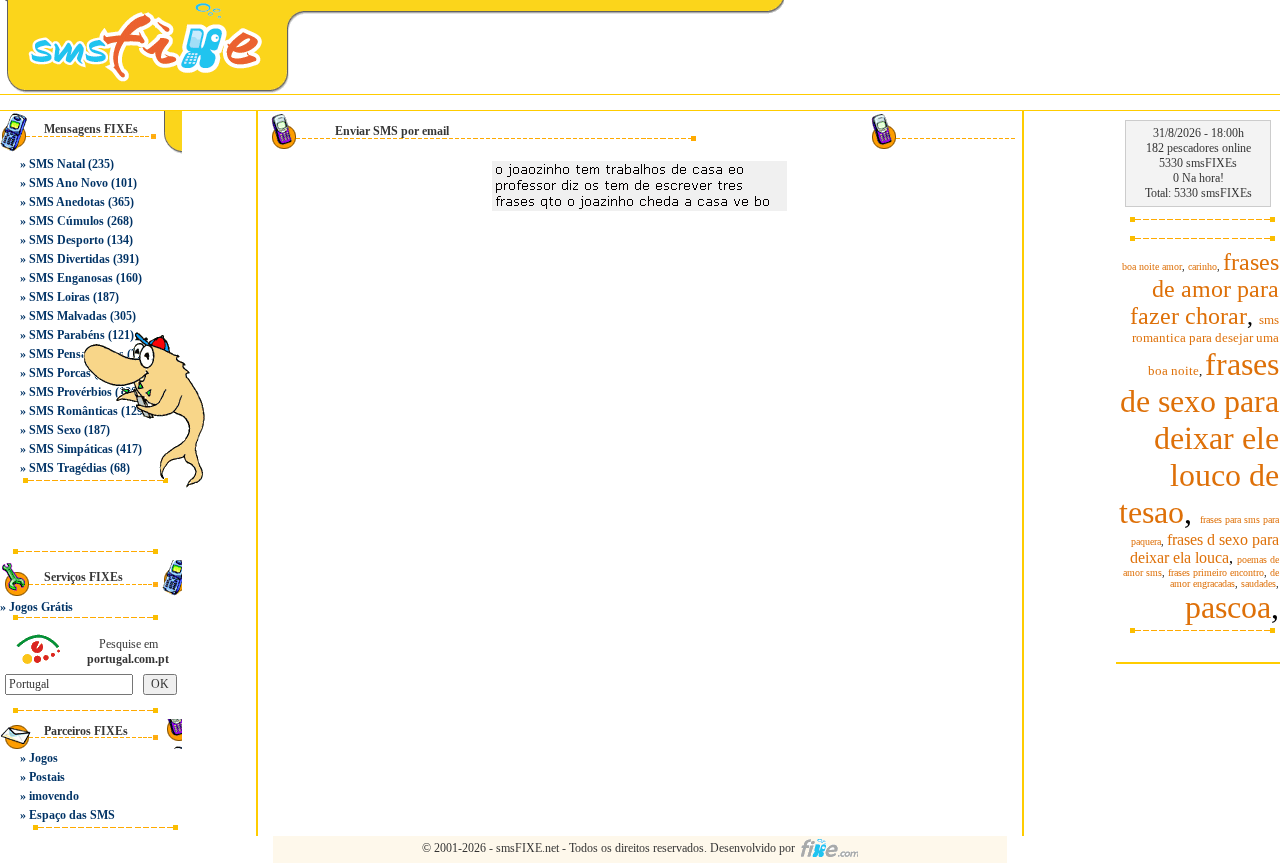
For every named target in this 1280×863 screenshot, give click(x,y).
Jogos (43, 758)
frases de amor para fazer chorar (1204, 289)
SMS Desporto (66, 240)
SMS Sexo (55, 430)
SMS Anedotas (67, 202)
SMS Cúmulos (66, 221)
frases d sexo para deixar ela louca (1204, 548)
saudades (1258, 583)
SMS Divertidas (69, 259)
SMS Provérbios (70, 392)
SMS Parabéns (67, 335)
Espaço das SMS (72, 815)
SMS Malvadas (68, 316)
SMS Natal (57, 164)
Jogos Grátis (41, 607)
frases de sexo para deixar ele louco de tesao (1199, 438)
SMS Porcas (60, 373)
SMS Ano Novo (68, 183)
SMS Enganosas (71, 278)
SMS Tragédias (68, 468)
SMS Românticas (73, 411)
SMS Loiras (59, 297)
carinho (1202, 266)
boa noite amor (1152, 266)
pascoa (1228, 607)
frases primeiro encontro (1216, 572)
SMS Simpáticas (71, 449)
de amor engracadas (1224, 578)
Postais (47, 777)
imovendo (54, 796)
